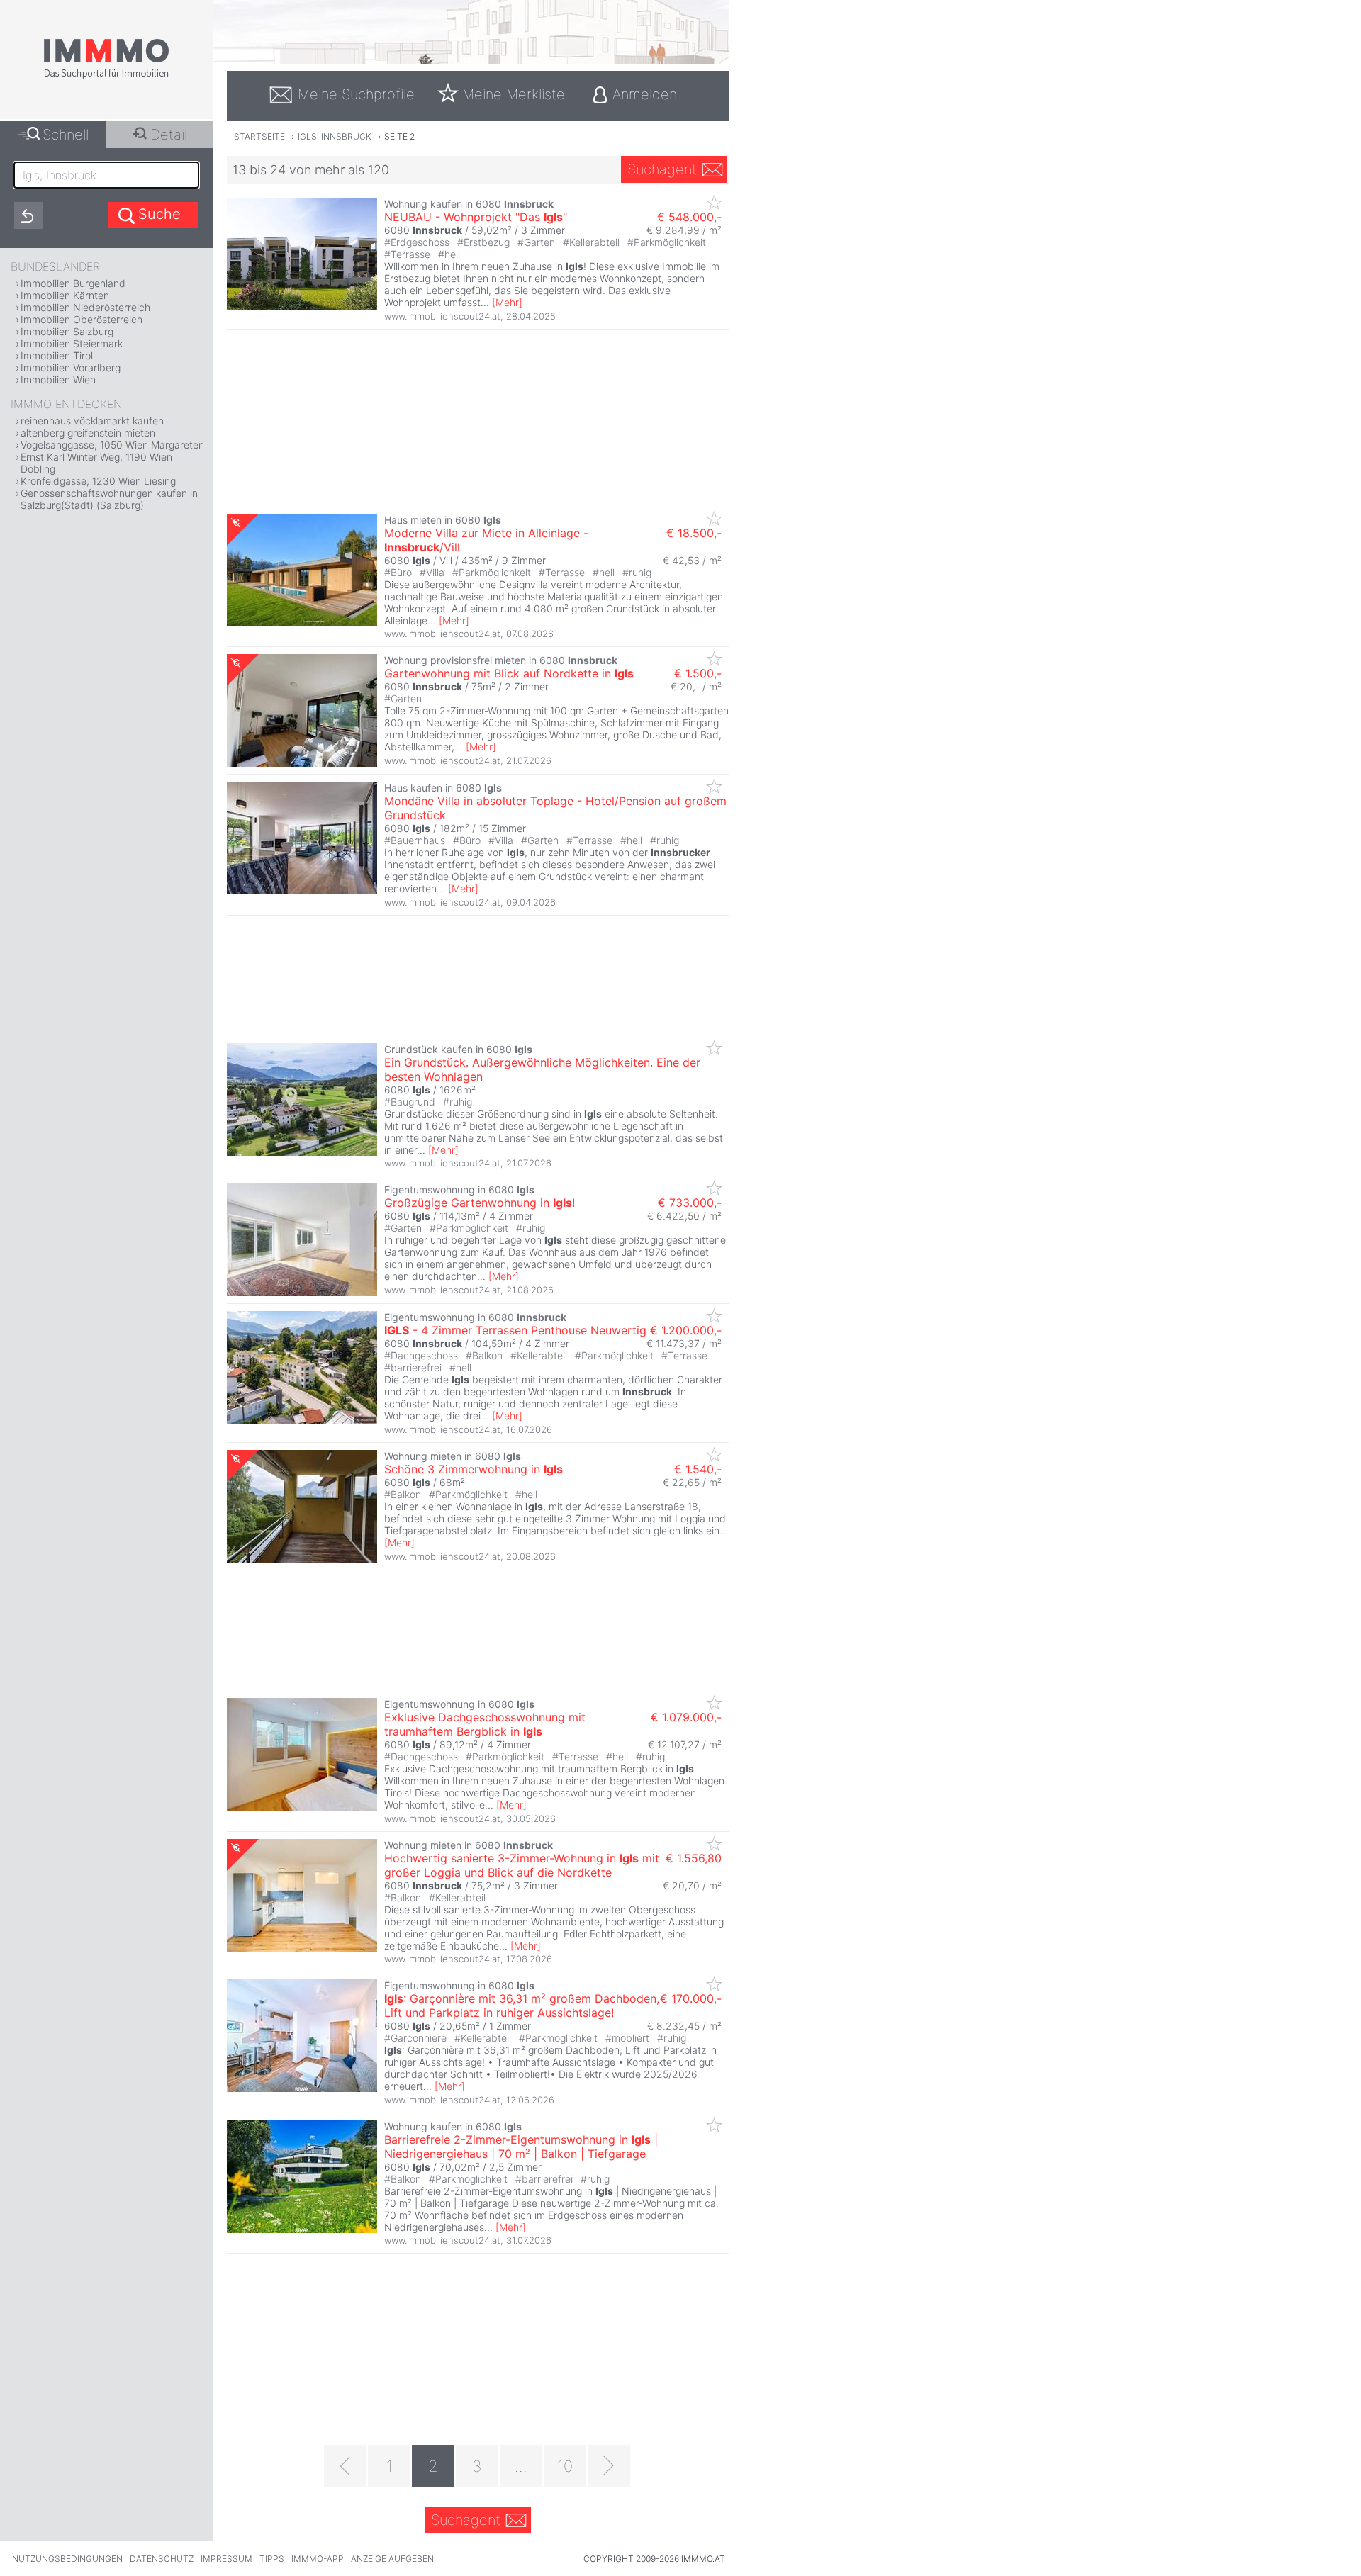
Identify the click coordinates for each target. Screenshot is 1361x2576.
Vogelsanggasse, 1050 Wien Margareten (112, 445)
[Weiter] (609, 2466)
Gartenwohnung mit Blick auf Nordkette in (509, 673)
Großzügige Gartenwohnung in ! (480, 1203)
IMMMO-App (318, 2559)
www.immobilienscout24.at (442, 316)
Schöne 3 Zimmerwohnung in (474, 1469)
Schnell (66, 135)
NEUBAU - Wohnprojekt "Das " (476, 217)
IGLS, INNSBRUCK (335, 136)
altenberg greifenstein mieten (88, 433)
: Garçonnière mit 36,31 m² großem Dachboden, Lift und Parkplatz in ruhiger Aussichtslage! (522, 2006)
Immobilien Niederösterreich (85, 307)
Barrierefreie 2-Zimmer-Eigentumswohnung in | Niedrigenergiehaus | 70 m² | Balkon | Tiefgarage (521, 2147)
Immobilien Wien (58, 379)
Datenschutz (162, 2559)
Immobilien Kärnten (65, 295)
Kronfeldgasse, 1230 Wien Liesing (98, 481)
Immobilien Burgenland (73, 283)
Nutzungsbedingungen (67, 2559)
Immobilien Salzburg (67, 331)
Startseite (259, 136)
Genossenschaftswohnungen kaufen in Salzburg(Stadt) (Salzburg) (109, 499)
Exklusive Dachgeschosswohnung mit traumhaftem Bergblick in (485, 1724)
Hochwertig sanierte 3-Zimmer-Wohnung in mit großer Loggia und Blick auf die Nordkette (522, 1865)
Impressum (226, 2559)
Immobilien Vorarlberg (71, 367)
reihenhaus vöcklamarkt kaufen (92, 421)
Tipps (272, 2559)
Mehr (507, 302)
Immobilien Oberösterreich (82, 319)
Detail (169, 135)
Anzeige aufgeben (392, 2559)
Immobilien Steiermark (72, 343)
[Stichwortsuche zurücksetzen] (29, 215)
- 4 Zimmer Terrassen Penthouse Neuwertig (515, 1330)
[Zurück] (345, 2466)
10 (565, 2466)
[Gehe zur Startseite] (106, 76)
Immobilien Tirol (57, 355)
